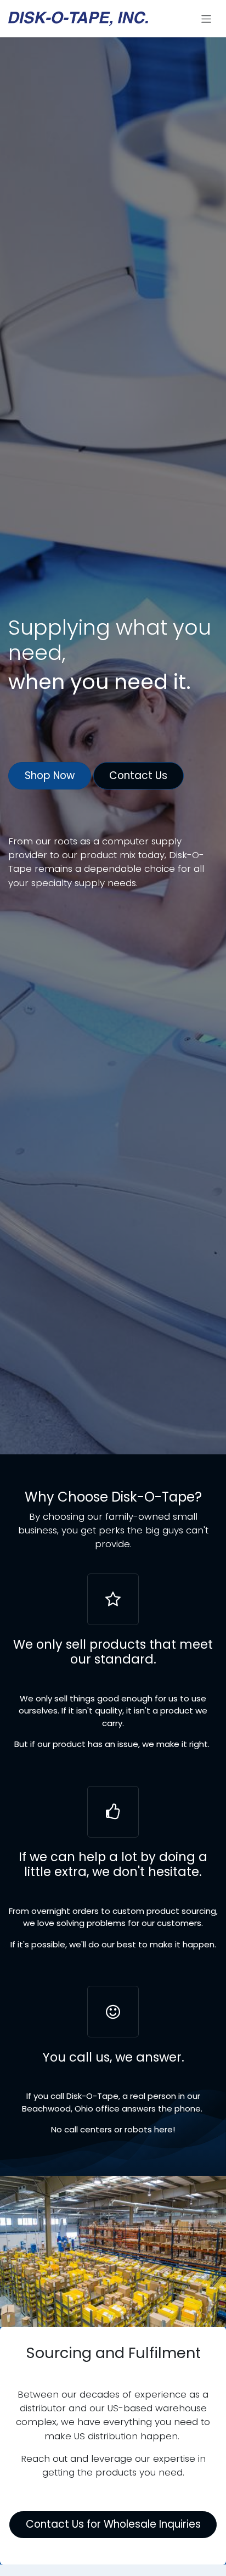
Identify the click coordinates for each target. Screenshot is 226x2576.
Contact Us (138, 775)
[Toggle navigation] (207, 19)
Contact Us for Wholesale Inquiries (113, 2524)
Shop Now (50, 775)
